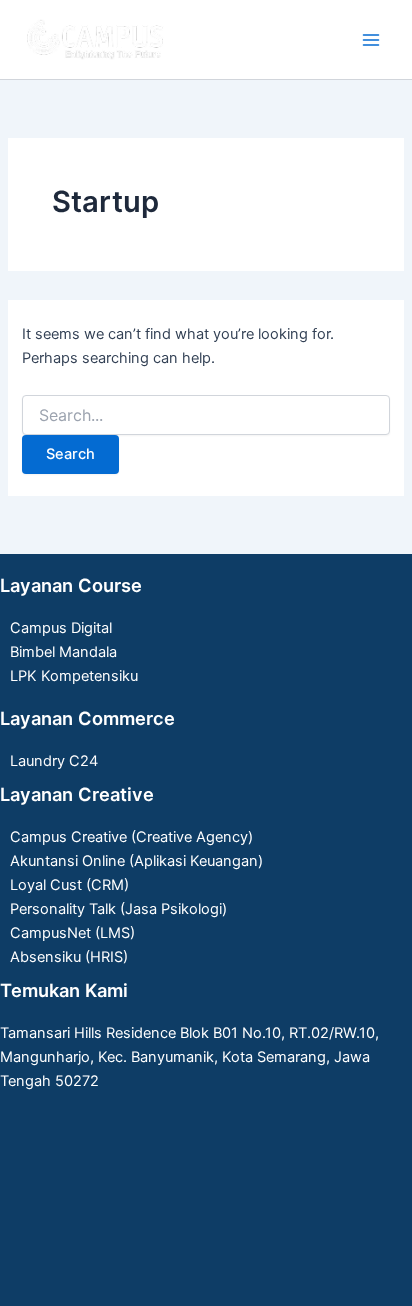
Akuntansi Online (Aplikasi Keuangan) (136, 861)
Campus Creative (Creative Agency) (131, 837)
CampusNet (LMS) (72, 933)
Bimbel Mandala (63, 652)
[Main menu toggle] (371, 40)
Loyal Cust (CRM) (69, 885)
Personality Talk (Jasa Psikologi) (118, 909)
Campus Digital (61, 628)
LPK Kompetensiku (74, 676)
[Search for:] (205, 415)
